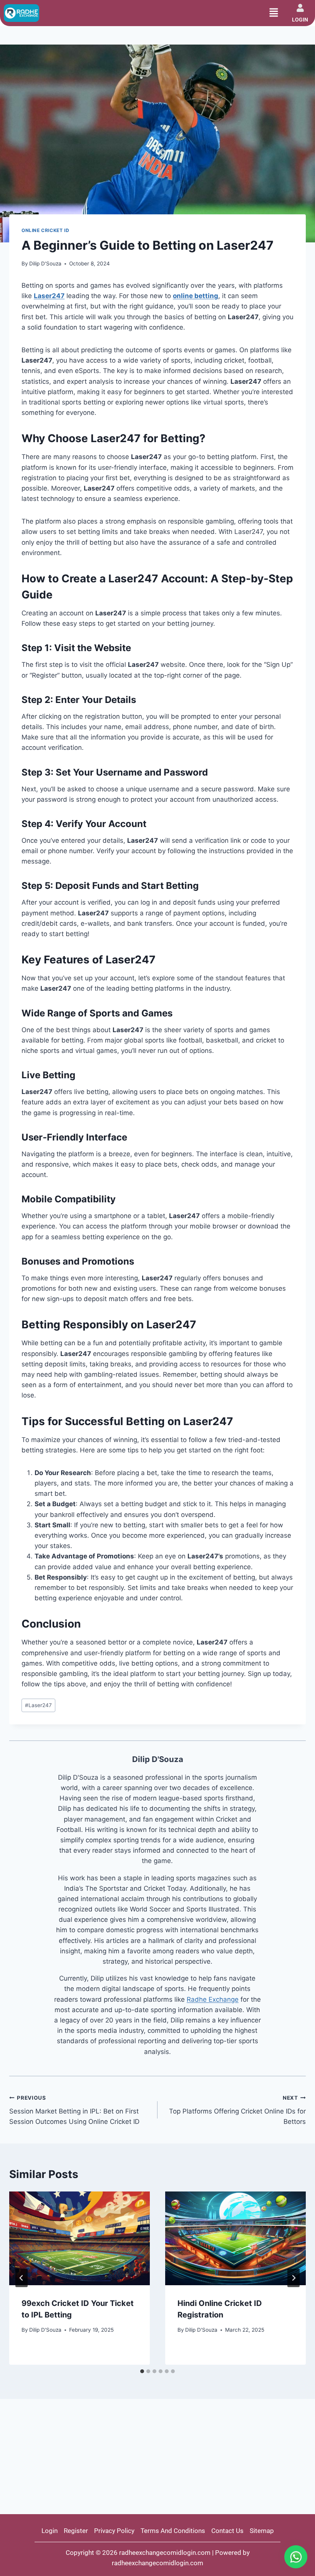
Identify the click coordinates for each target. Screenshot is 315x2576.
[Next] (293, 2278)
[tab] (142, 2371)
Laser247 (38, 1705)
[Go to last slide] (22, 2278)
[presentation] (80, 2238)
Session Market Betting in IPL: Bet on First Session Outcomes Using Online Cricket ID (74, 2110)
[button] (274, 13)
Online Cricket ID (45, 230)
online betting (196, 296)
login (300, 20)
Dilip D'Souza (45, 264)
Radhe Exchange (213, 1999)
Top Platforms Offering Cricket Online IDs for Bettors (237, 2110)
